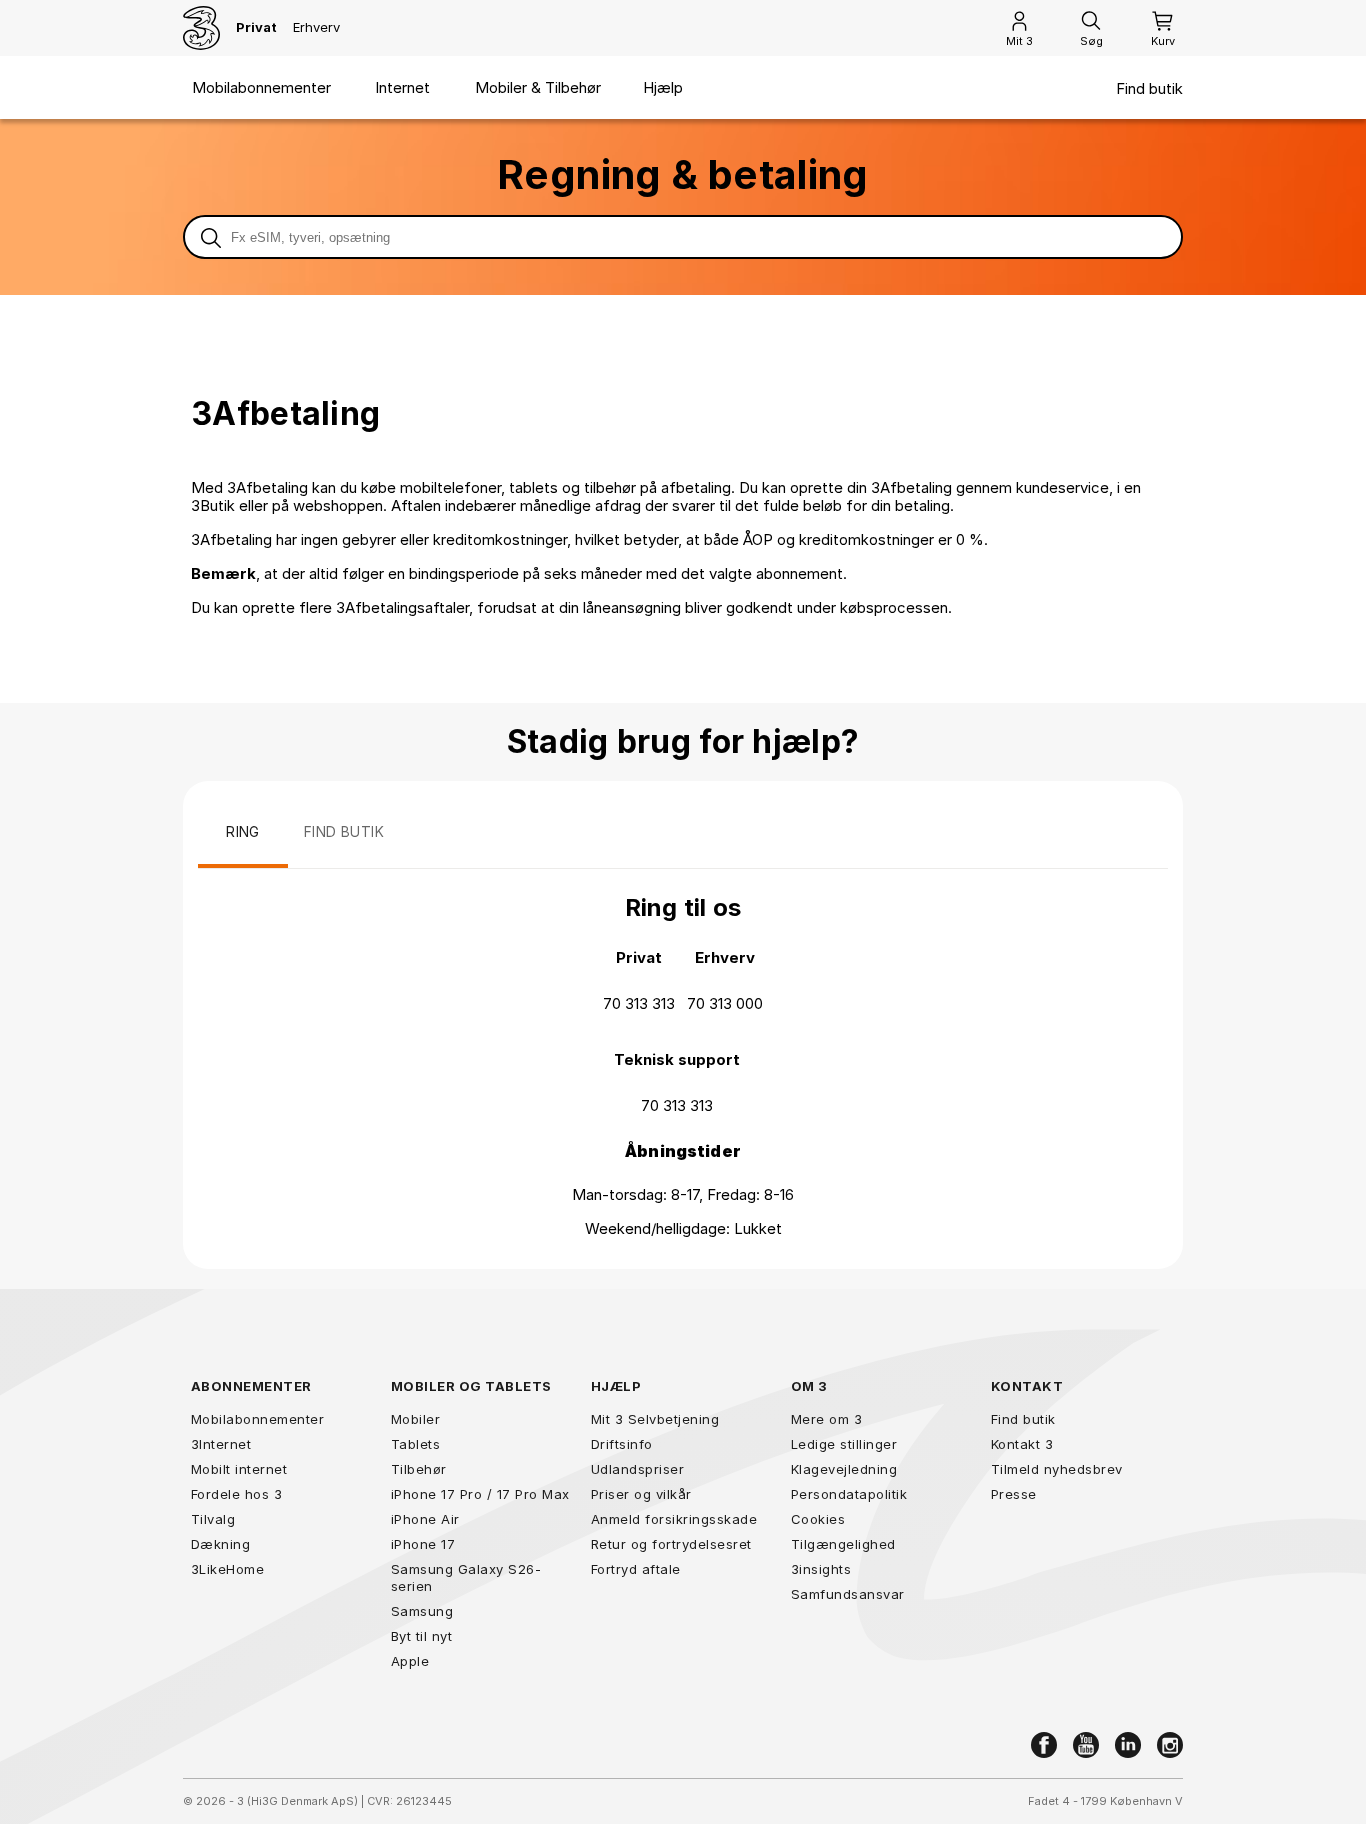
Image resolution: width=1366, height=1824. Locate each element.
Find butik (1149, 89)
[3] (201, 28)
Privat (256, 27)
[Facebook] (1044, 1745)
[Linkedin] (1128, 1745)
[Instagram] (1170, 1745)
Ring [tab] (243, 831)
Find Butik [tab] (344, 831)
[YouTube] (1086, 1745)
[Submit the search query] (211, 237)
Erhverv (316, 27)
